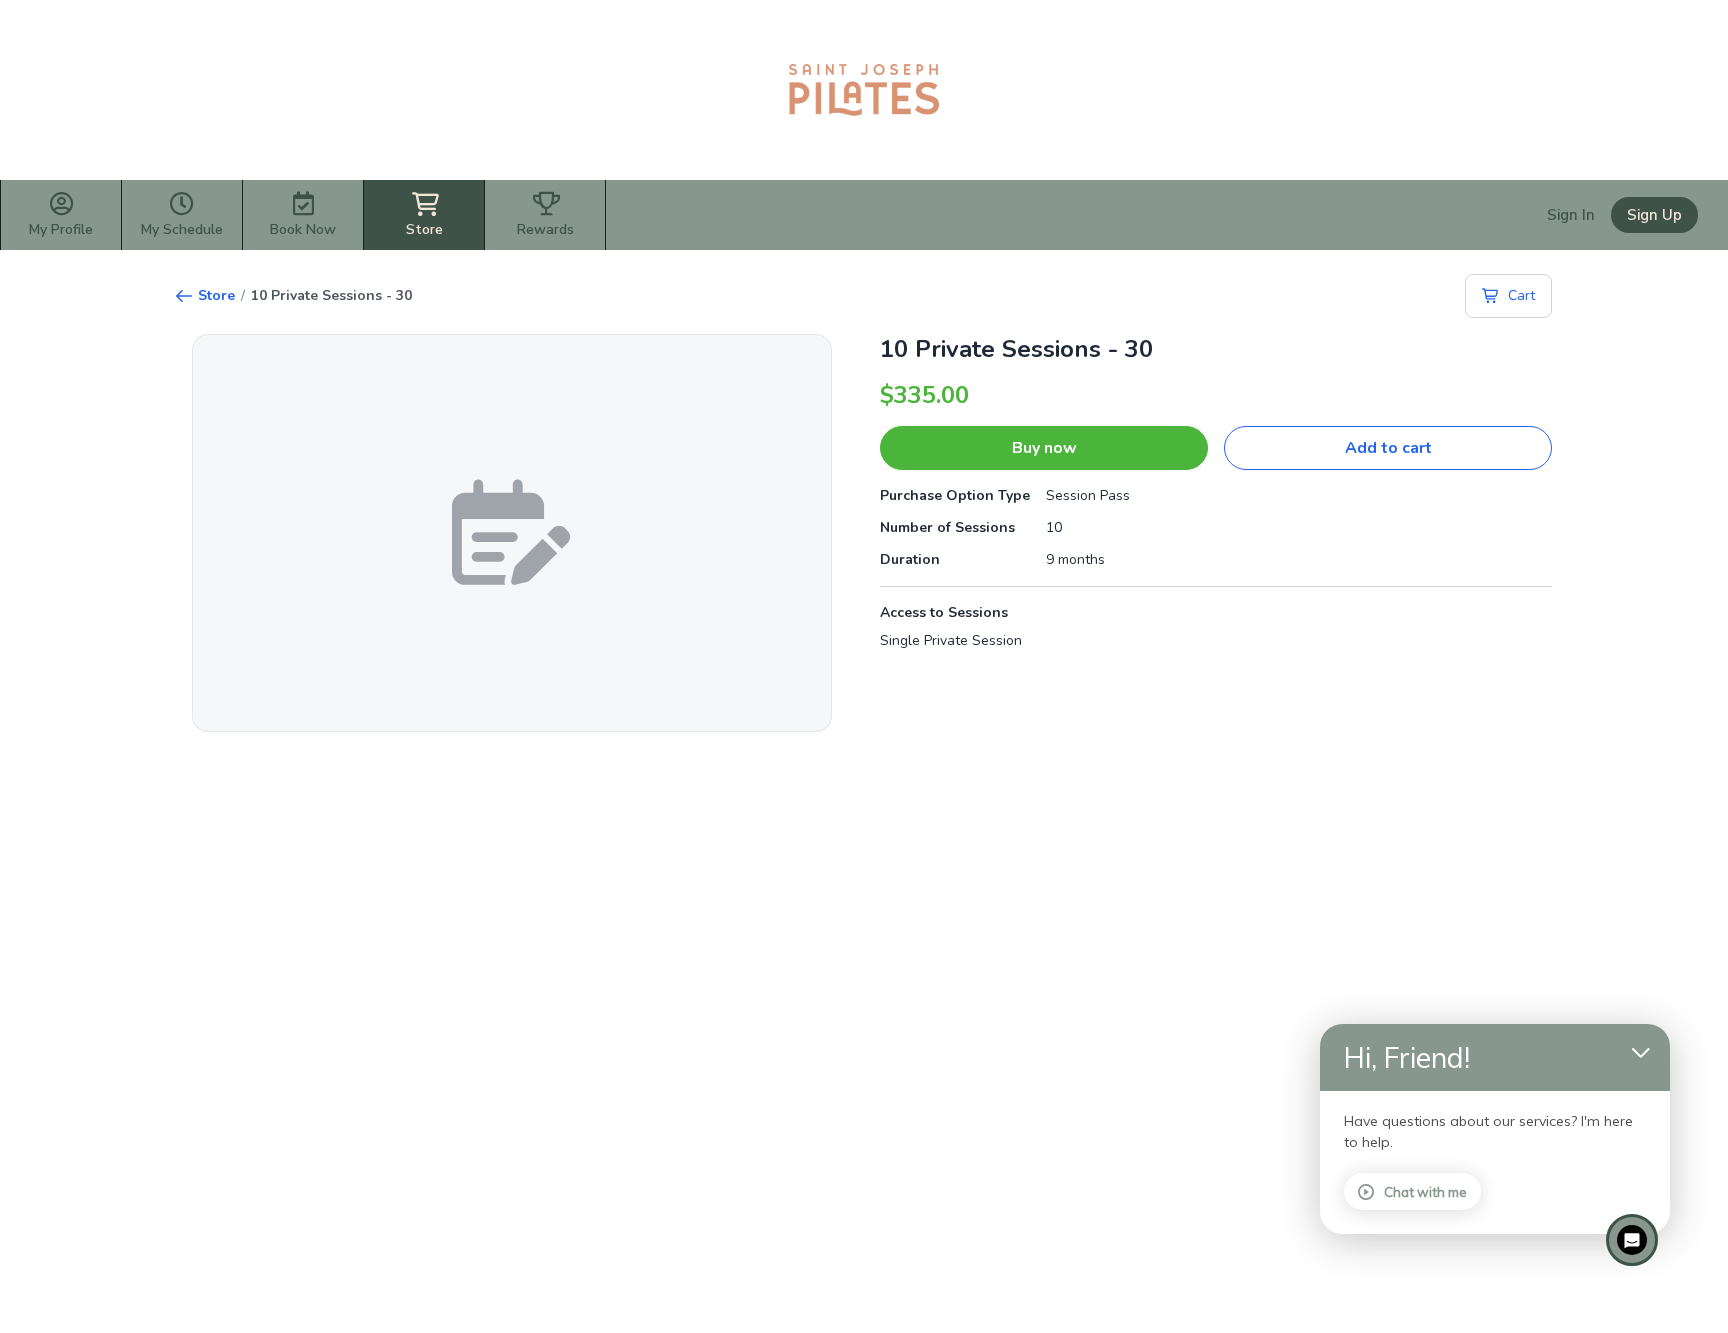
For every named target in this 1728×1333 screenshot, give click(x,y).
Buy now (1044, 448)
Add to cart (1388, 448)
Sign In (1571, 215)
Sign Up (1654, 215)
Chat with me (1425, 1192)
